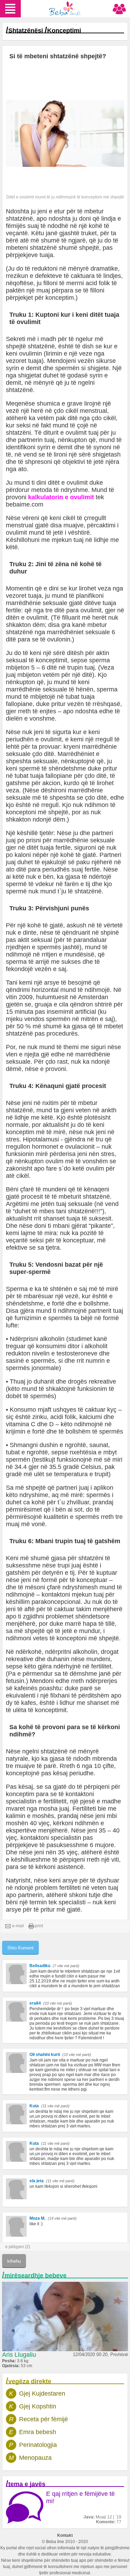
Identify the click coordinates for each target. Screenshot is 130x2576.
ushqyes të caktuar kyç (85, 1410)
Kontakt (65, 2535)
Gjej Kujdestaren (42, 2394)
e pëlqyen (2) (18, 2247)
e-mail (18, 1926)
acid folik (98, 283)
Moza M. (37, 2218)
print (39, 1926)
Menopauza (35, 2458)
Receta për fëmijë (44, 2419)
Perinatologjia (38, 2445)
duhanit (44, 1381)
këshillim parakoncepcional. (44, 1602)
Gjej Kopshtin (38, 2406)
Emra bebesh (38, 2432)
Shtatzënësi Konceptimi (45, 31)
